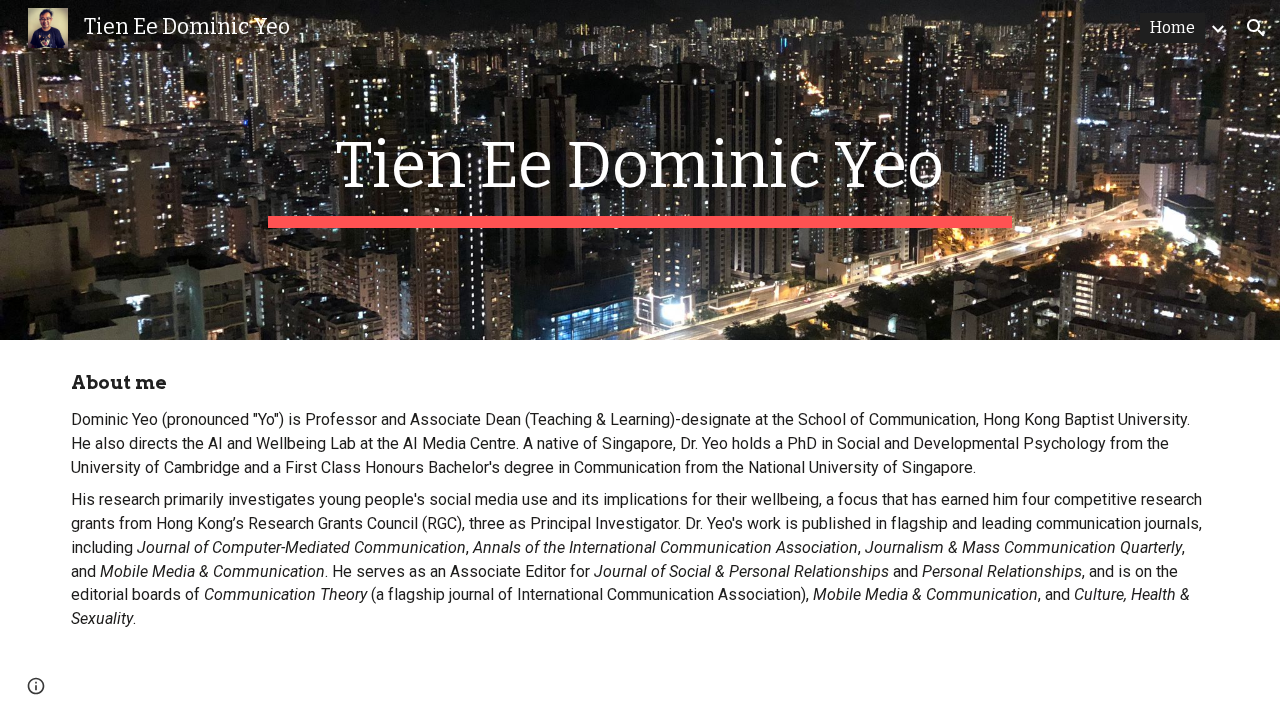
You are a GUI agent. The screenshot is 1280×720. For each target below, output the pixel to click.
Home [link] (1172, 27)
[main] (640, 170)
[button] (1256, 28)
